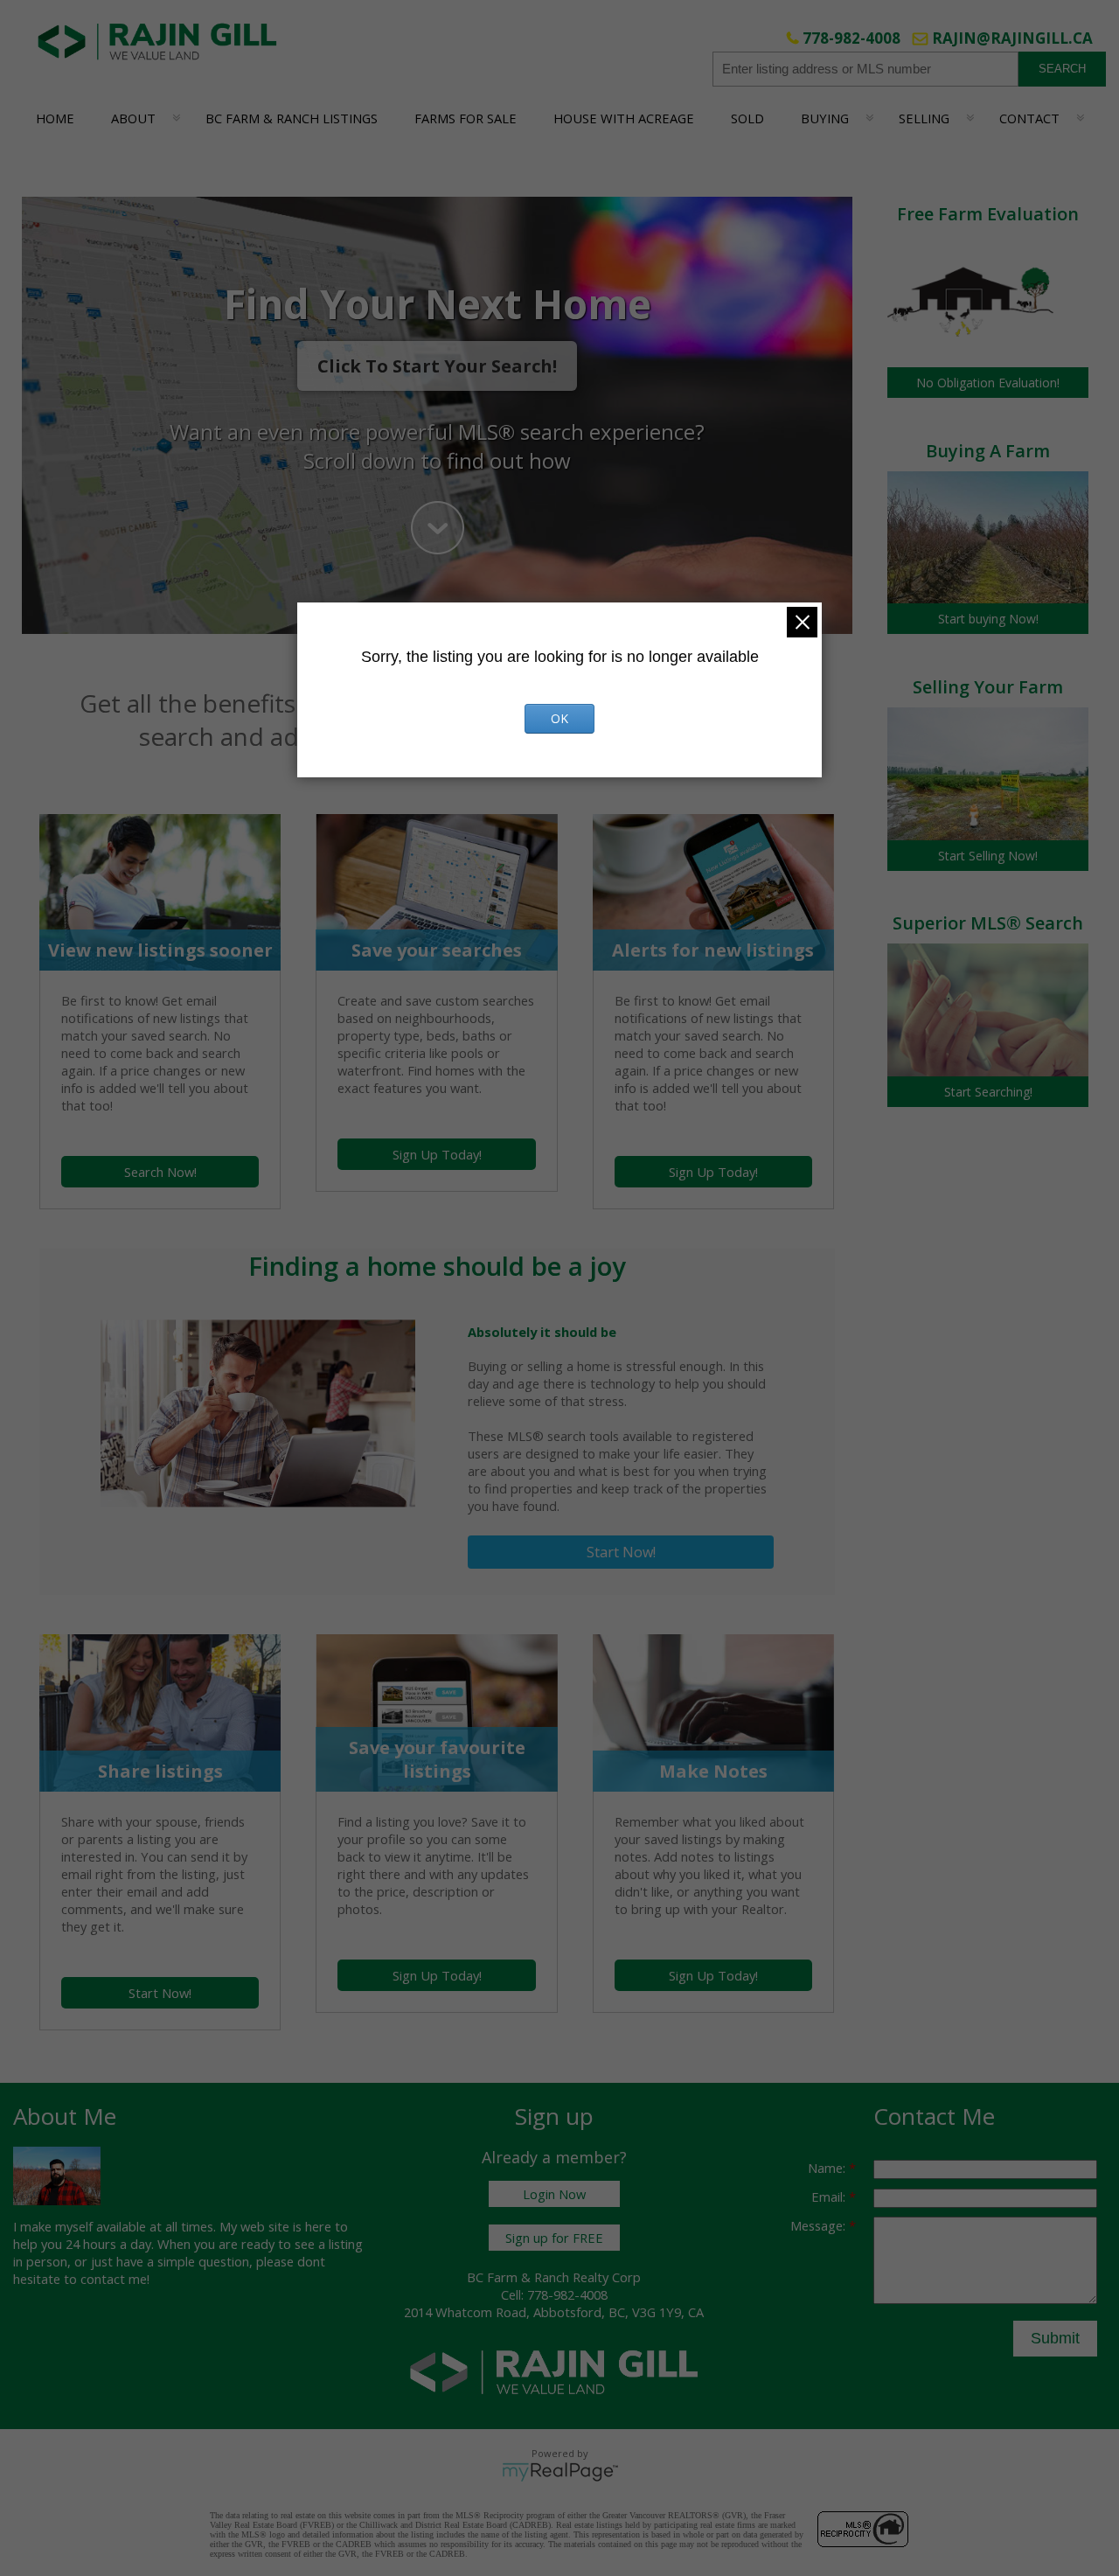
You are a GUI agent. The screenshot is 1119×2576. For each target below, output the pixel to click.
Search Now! (160, 1172)
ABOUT (133, 118)
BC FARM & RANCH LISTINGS (292, 118)
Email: (830, 2197)
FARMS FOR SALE (466, 118)
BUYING (825, 118)
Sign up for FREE (554, 2238)
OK (559, 718)
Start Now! (621, 1552)
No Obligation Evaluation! (988, 383)
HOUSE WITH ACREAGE (624, 118)
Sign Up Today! (437, 1154)
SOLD (747, 118)
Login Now (554, 2194)
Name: (828, 2168)
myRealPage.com (560, 2472)
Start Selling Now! (988, 856)
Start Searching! (988, 1092)
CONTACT (1029, 118)
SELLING (924, 118)
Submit (1055, 2338)
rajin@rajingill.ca (1012, 38)
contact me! (115, 2279)
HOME (55, 118)
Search (1062, 69)
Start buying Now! (988, 619)
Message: (820, 2225)
